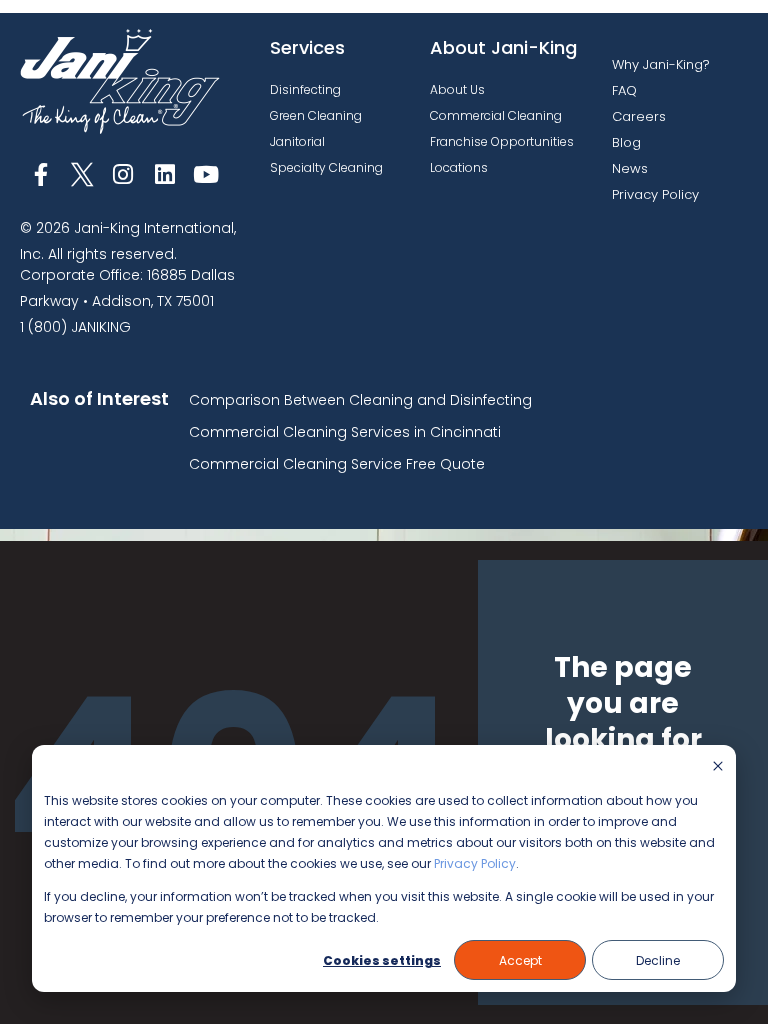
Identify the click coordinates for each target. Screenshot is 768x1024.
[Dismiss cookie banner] (718, 767)
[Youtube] (206, 174)
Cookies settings (382, 960)
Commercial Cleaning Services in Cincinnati (345, 432)
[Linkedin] (164, 174)
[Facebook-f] (40, 174)
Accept (520, 960)
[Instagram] (123, 174)
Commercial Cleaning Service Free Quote (337, 464)
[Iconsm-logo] (81, 174)
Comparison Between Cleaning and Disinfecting (360, 400)
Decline (658, 960)
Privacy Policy (475, 863)
